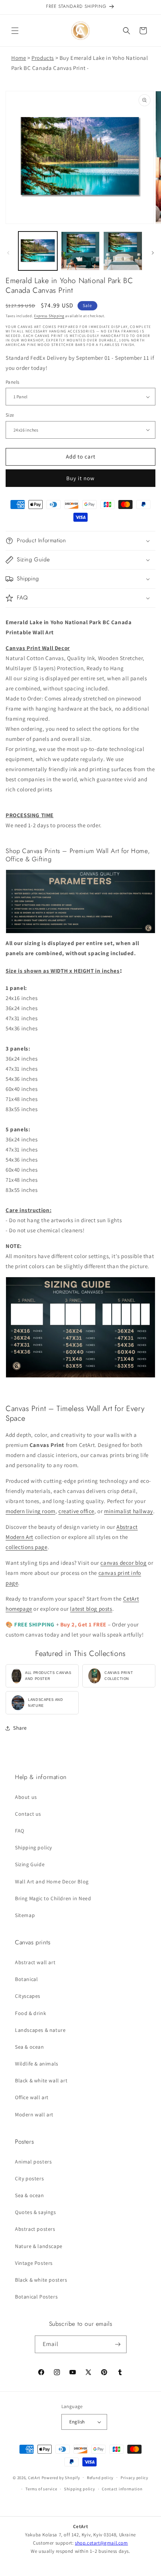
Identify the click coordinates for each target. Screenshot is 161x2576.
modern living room (31, 1511)
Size (10, 415)
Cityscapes (28, 1996)
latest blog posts (91, 1609)
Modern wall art (34, 2115)
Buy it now (80, 478)
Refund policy (100, 2478)
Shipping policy (34, 1847)
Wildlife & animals (37, 2064)
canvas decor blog (123, 1563)
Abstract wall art (35, 1962)
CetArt (34, 2477)
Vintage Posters (34, 2263)
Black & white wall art (41, 2080)
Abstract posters (35, 2229)
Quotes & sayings (36, 2212)
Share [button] (20, 1728)
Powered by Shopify (61, 2477)
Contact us (28, 1814)
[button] (15, 31)
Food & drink (31, 2013)
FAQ (20, 1831)
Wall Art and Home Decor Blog (52, 1882)
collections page (27, 1547)
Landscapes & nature (40, 2030)
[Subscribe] (118, 2344)
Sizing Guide (30, 1864)
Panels (12, 382)
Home (19, 58)
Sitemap (25, 1915)
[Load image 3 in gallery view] (123, 251)
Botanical (26, 1979)
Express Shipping (49, 316)
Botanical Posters (36, 2297)
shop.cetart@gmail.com (101, 2543)
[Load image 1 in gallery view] (38, 251)
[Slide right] (153, 253)
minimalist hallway (129, 1511)
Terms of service (41, 2489)
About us (26, 1797)
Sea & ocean (30, 2047)
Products (43, 58)
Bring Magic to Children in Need (53, 1898)
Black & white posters (41, 2280)
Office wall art (32, 2097)
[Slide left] (8, 253)
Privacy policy (134, 2478)
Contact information (122, 2489)
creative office (76, 1511)
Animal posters (33, 2162)
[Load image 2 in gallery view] (80, 251)
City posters (29, 2178)
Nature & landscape (39, 2246)
